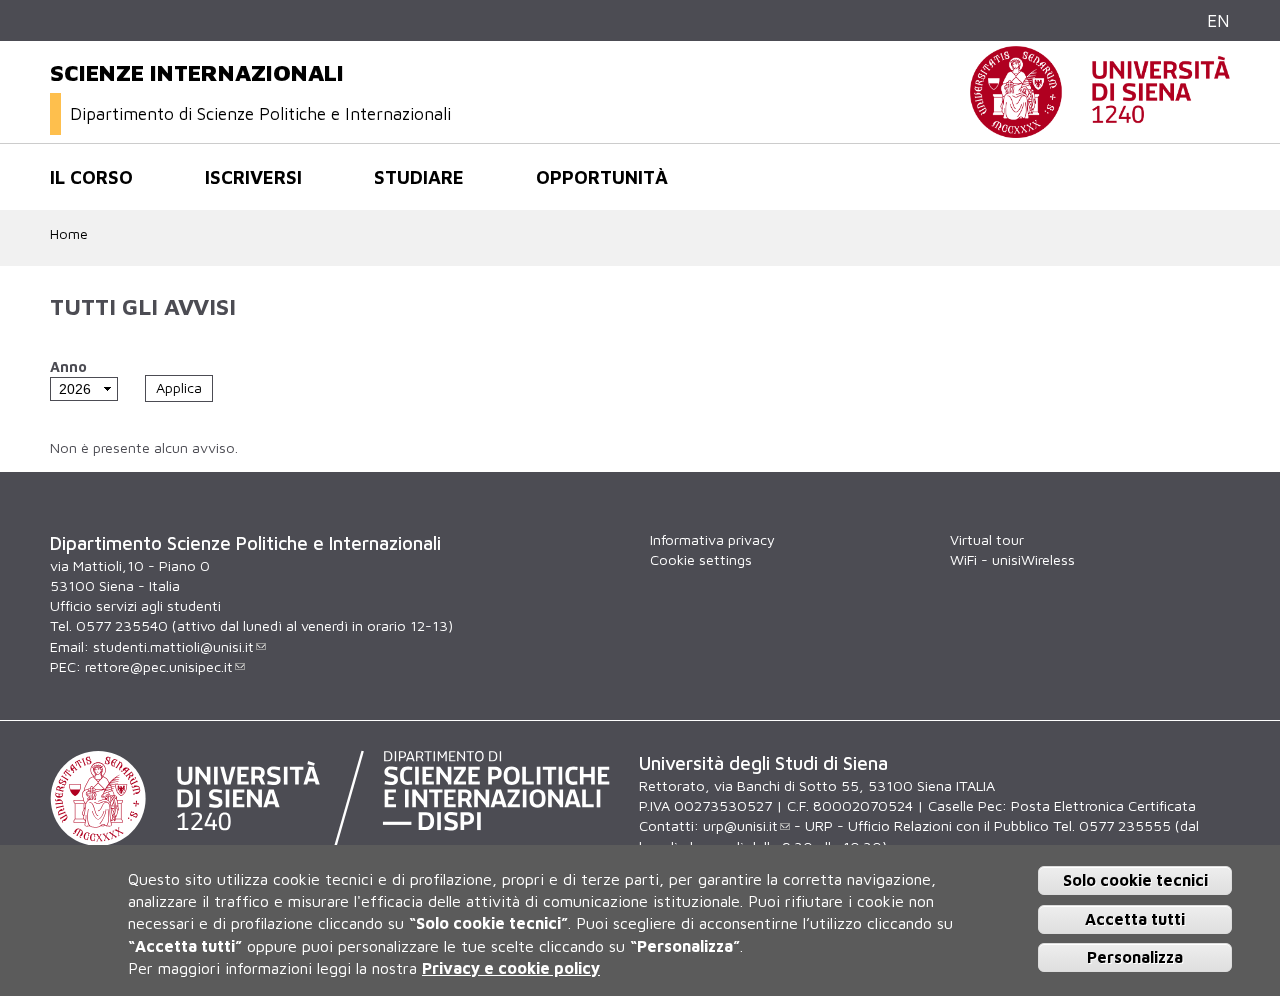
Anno (68, 366)
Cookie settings (701, 559)
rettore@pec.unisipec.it (159, 666)
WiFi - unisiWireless (1012, 559)
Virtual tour (987, 539)
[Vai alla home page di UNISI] (1100, 127)
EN (1218, 20)
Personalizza (1135, 958)
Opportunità (602, 177)
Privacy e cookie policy (511, 969)
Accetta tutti (1135, 919)
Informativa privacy (712, 539)
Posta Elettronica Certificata (1103, 805)
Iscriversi (253, 177)
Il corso (91, 177)
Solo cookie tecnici (1135, 880)
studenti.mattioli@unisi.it (173, 646)
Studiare (419, 177)
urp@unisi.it (740, 825)
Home (69, 233)
